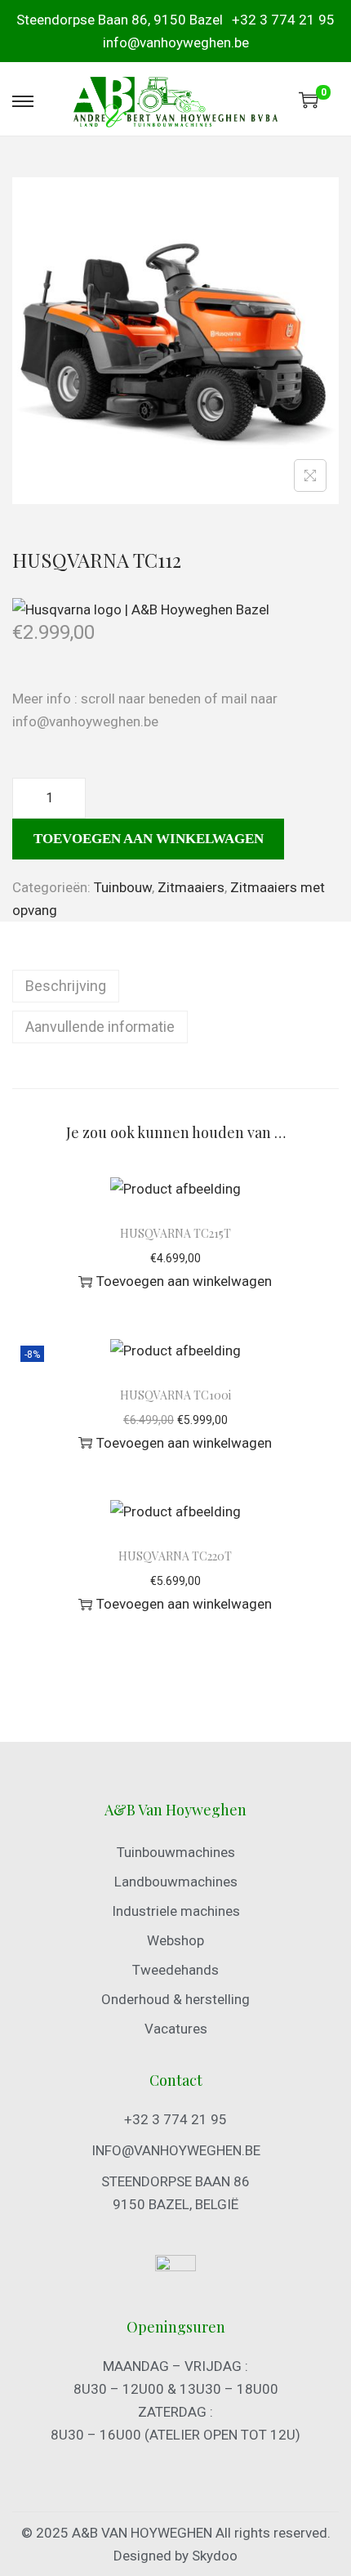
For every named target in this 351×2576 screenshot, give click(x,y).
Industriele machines (176, 1911)
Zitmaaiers (191, 887)
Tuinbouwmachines (176, 1852)
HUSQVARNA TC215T (175, 1233)
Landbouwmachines (176, 1882)
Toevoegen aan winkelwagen (149, 839)
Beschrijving (66, 986)
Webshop (175, 1940)
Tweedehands (175, 1970)
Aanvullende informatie (100, 1027)
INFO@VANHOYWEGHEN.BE (176, 2150)
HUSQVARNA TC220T (175, 1556)
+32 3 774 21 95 (283, 20)
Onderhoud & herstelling (175, 1999)
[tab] (175, 986)
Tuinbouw (123, 887)
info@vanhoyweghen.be (176, 42)
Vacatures (176, 2029)
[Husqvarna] (141, 609)
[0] (309, 100)
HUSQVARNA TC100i (175, 1395)
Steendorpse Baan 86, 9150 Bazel (120, 20)
